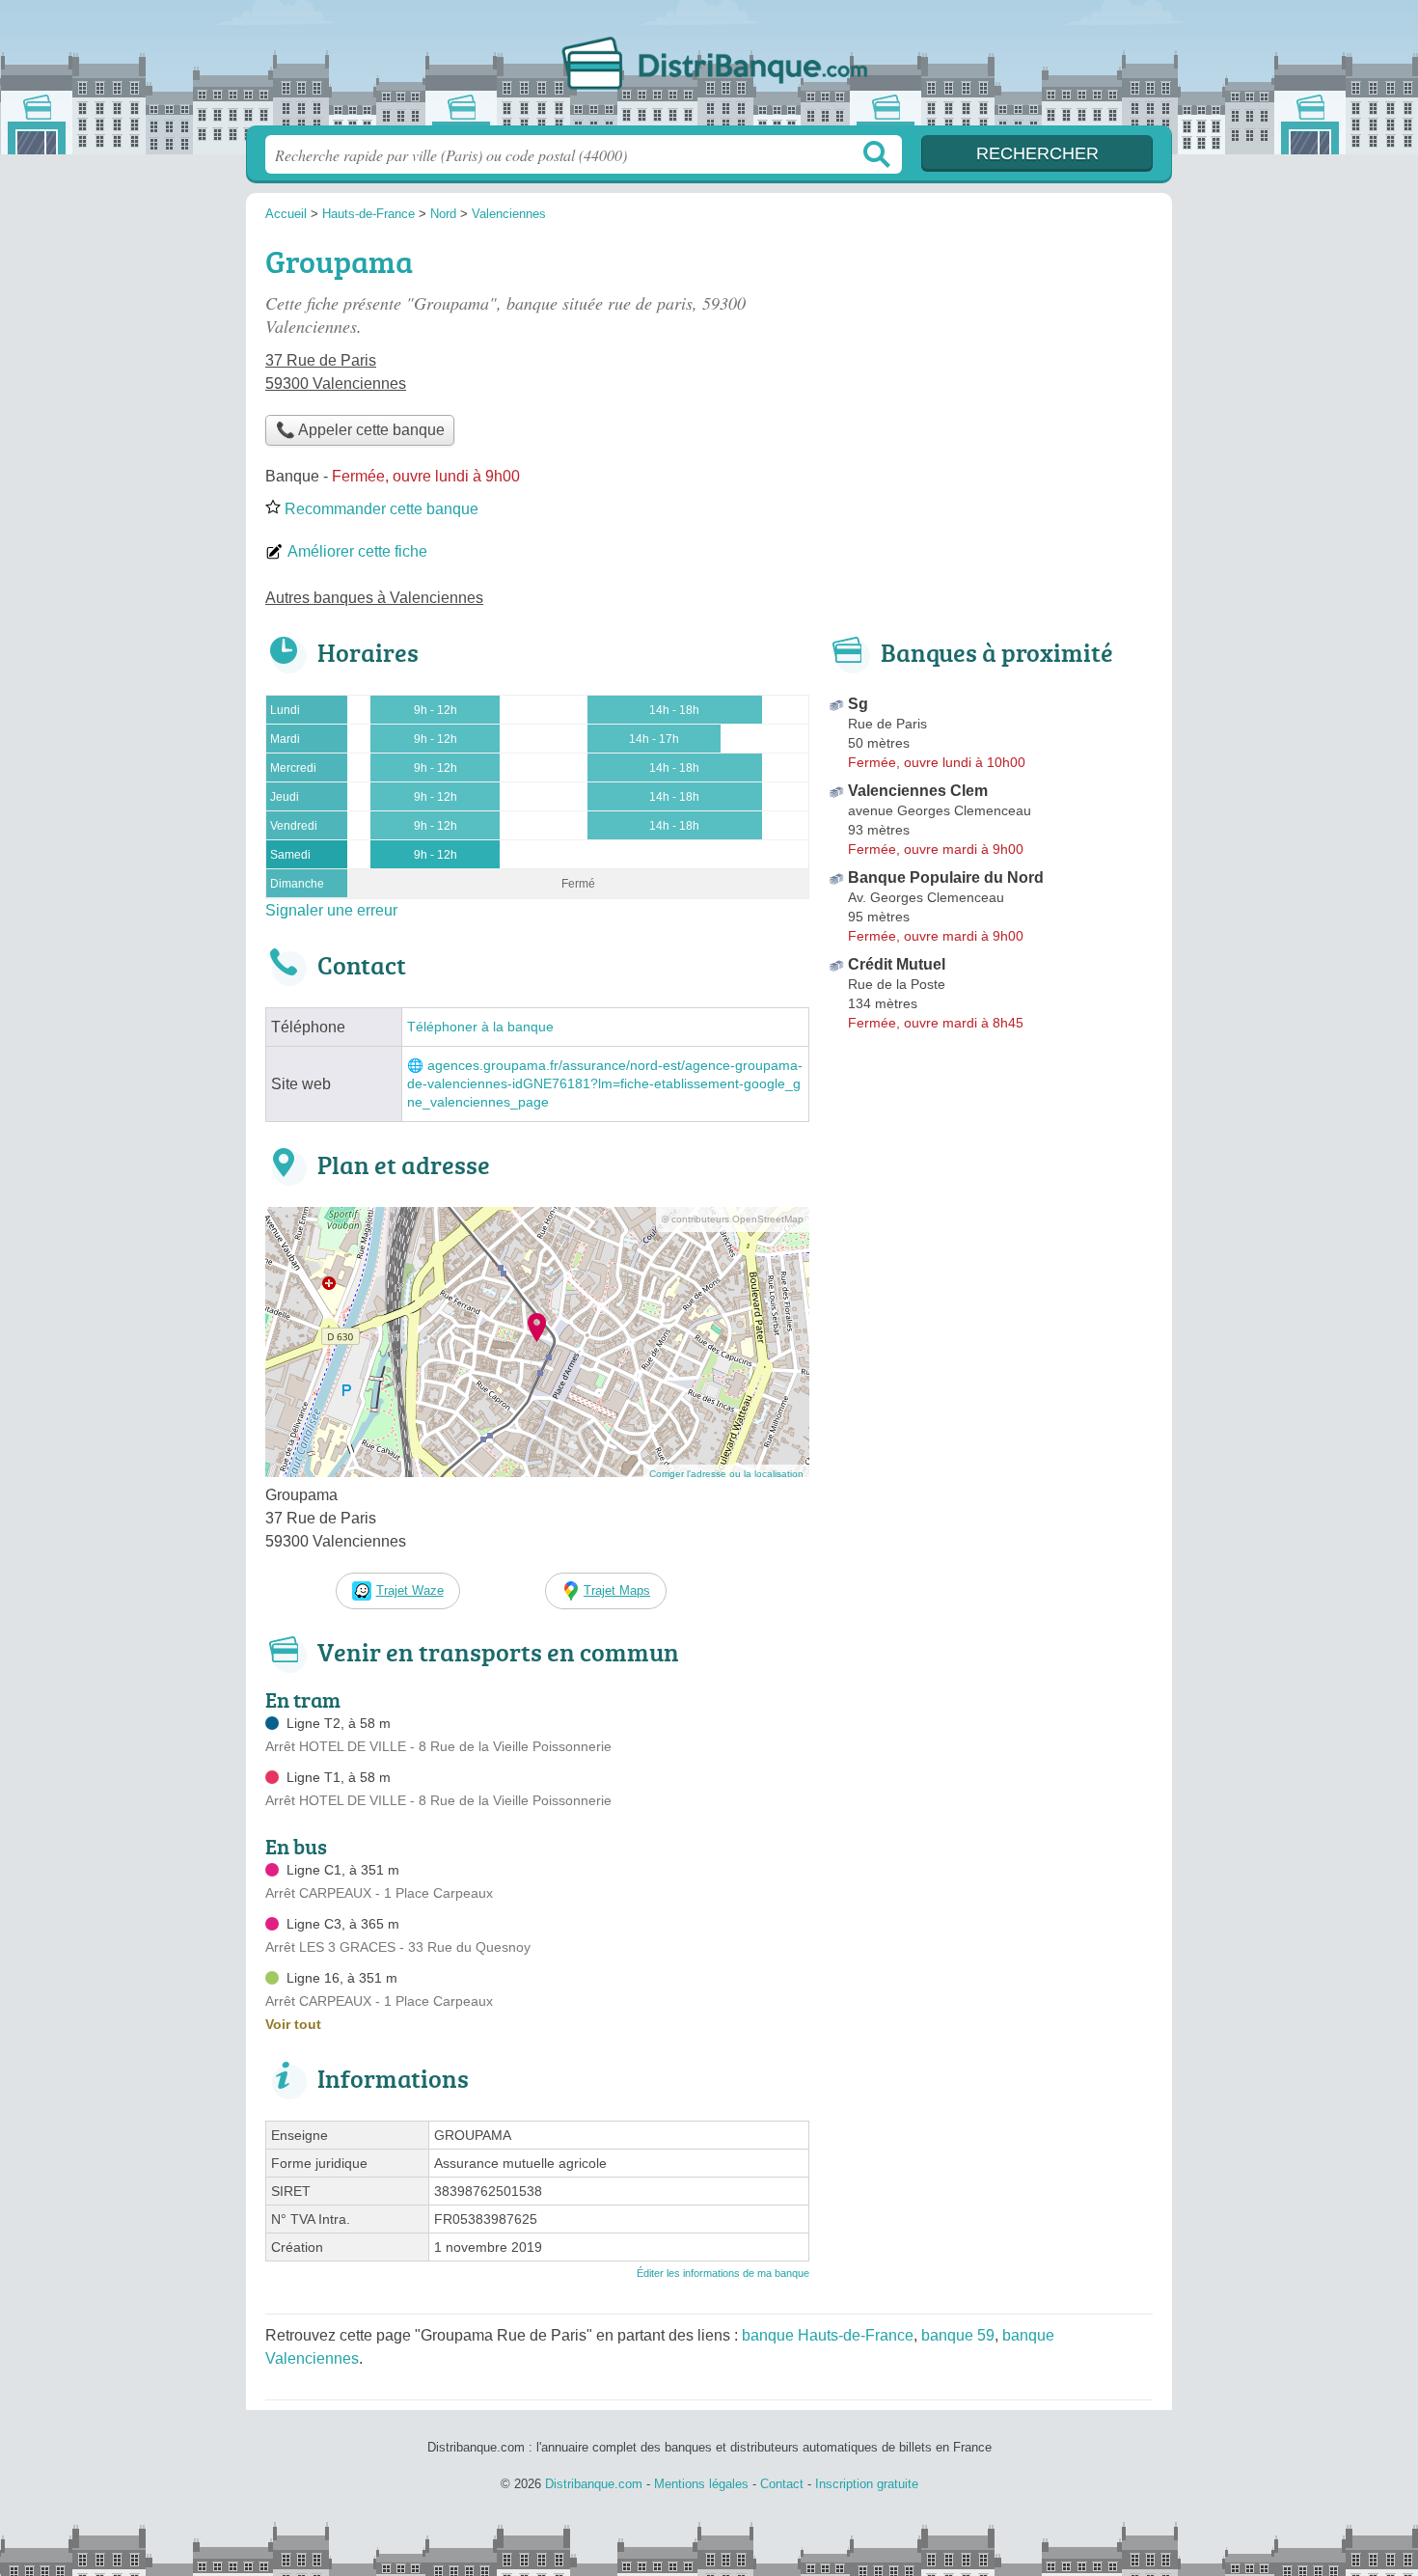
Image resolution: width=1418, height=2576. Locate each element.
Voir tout (293, 2024)
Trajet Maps (617, 1590)
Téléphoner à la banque (480, 1027)
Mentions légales (701, 2484)
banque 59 (958, 2335)
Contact (782, 2484)
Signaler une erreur (331, 910)
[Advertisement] (991, 372)
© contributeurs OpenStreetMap (733, 1219)
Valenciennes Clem (918, 791)
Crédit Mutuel (897, 964)
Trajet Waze (410, 1590)
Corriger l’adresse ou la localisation (726, 1474)
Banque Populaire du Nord (946, 877)
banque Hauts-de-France (828, 2335)
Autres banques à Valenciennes (374, 598)
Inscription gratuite (867, 2484)
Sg (858, 704)
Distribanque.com (709, 69)
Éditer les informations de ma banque (723, 2273)
